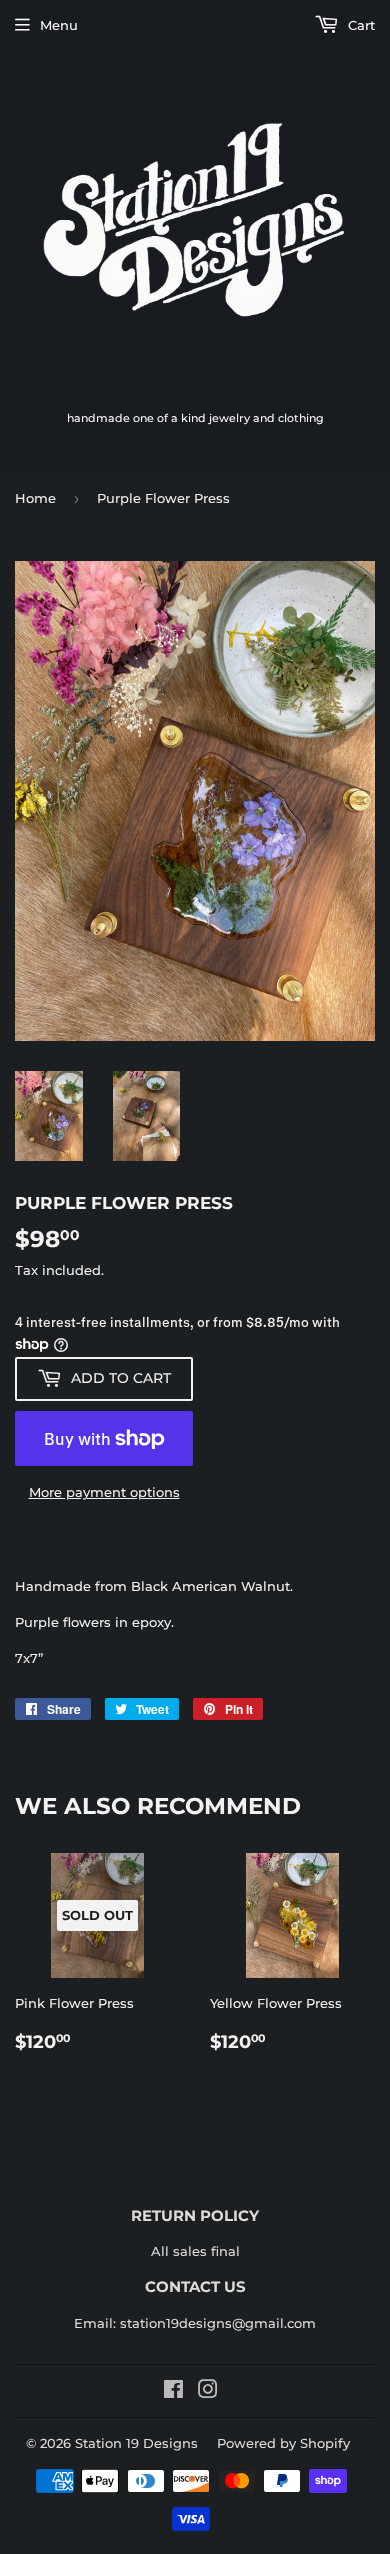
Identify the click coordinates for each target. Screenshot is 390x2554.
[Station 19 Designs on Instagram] (208, 2392)
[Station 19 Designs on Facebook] (173, 2392)
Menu (59, 25)
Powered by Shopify (283, 2443)
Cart (359, 25)
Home (35, 498)
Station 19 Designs (136, 2443)
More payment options (104, 1492)
